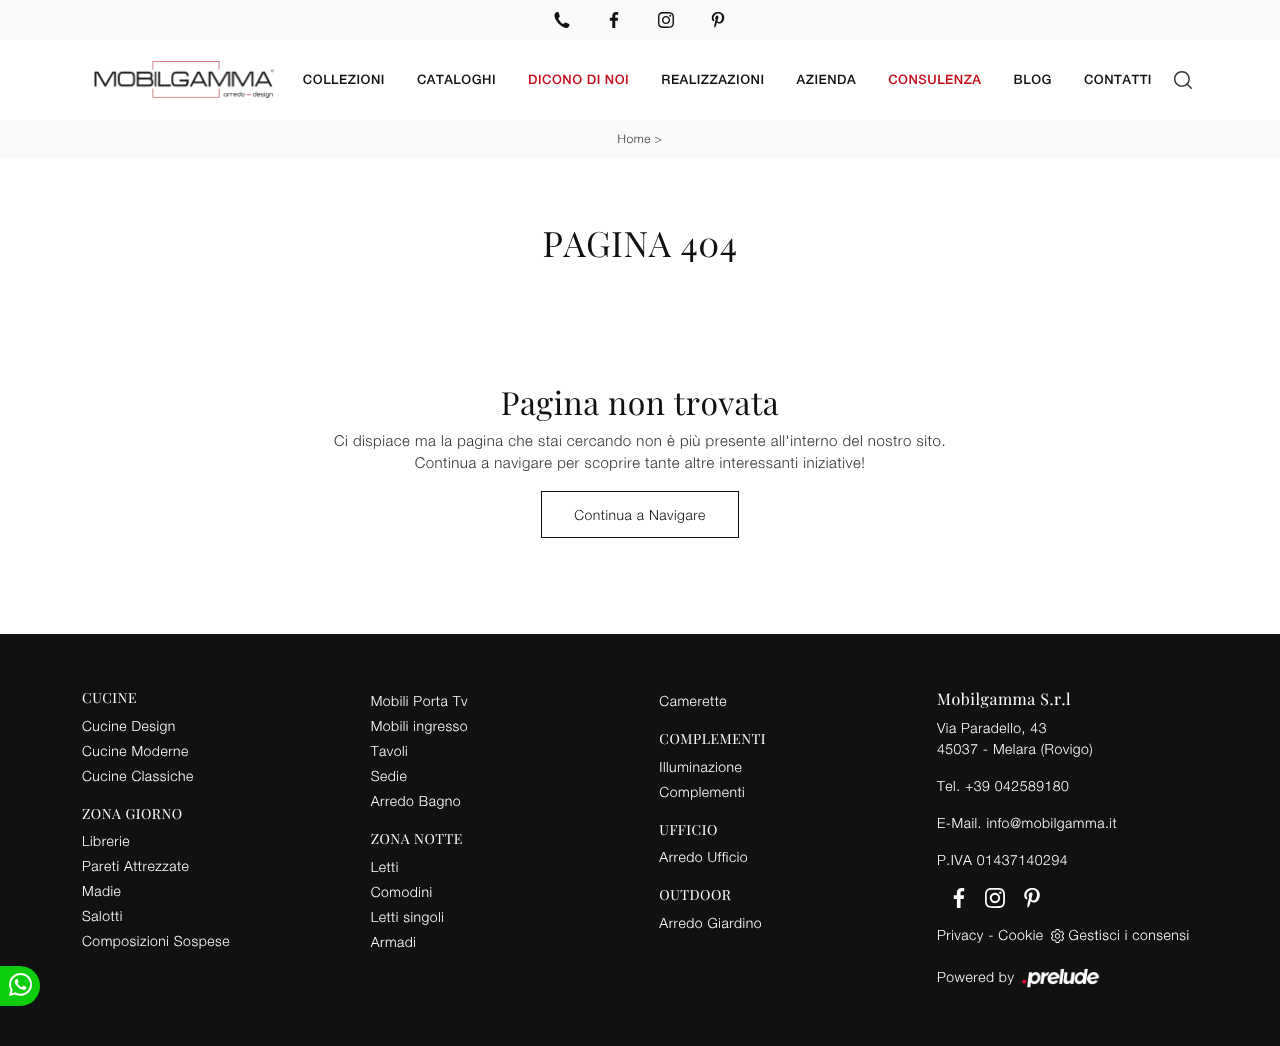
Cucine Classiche (138, 775)
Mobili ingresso (419, 725)
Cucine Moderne (135, 750)
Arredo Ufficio (703, 856)
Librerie (106, 840)
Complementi (702, 791)
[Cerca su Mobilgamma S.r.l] (1183, 80)
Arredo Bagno (416, 800)
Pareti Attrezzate (135, 865)
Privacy (960, 934)
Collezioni (344, 79)
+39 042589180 (1017, 785)
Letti (385, 866)
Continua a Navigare (640, 514)
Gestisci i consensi (1129, 934)
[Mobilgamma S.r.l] (184, 79)
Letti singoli (408, 916)
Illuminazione (700, 766)
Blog (1033, 79)
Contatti (1118, 79)
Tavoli (390, 750)
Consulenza (934, 79)
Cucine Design (129, 725)
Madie (101, 890)
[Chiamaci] (562, 20)
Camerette (693, 700)
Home (634, 138)
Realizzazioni (712, 79)
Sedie (389, 775)
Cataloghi (456, 79)
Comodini (402, 891)
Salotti (102, 915)
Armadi (394, 941)
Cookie (1020, 934)
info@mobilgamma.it (1051, 822)
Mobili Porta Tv (419, 700)
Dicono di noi (578, 79)
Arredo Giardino (710, 922)
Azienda (827, 79)
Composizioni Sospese (156, 940)
